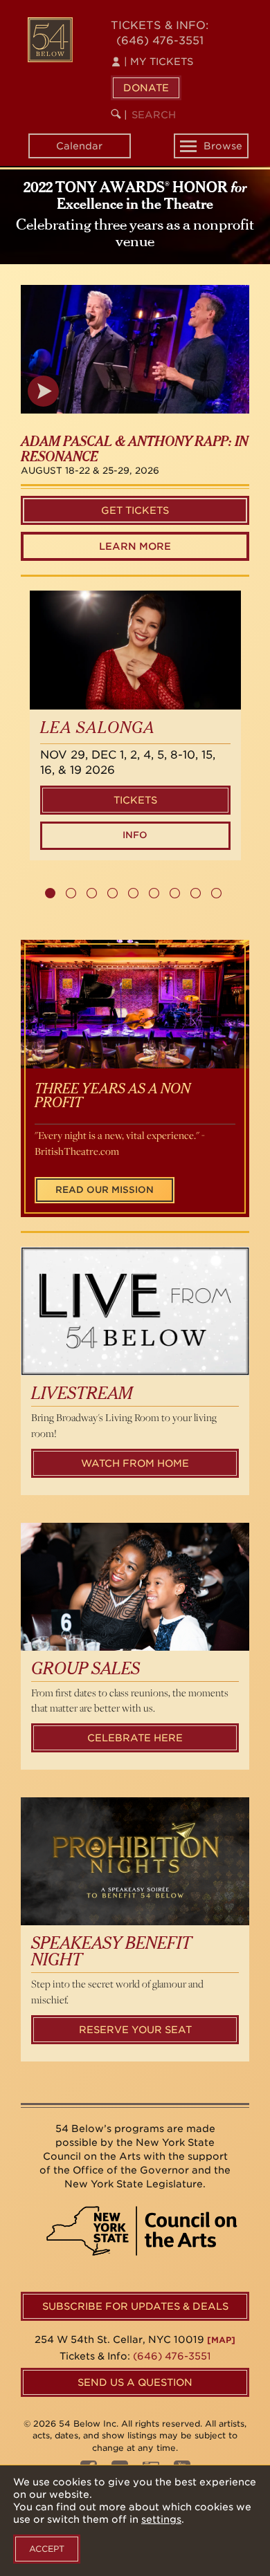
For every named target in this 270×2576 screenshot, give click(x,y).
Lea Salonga (98, 729)
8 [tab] (196, 893)
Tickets (135, 800)
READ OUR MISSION (105, 1190)
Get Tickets (135, 510)
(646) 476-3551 (160, 40)
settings (161, 2519)
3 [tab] (92, 893)
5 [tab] (133, 893)
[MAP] (221, 2340)
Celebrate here (135, 1738)
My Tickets (159, 62)
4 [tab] (112, 893)
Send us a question (135, 2382)
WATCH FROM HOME (135, 1463)
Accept (47, 2549)
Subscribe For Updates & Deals (135, 2306)
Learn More (135, 546)
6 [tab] (154, 893)
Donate (146, 88)
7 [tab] (175, 893)
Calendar (79, 146)
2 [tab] (71, 893)
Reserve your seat (135, 2030)
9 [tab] (216, 893)
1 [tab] (50, 893)
